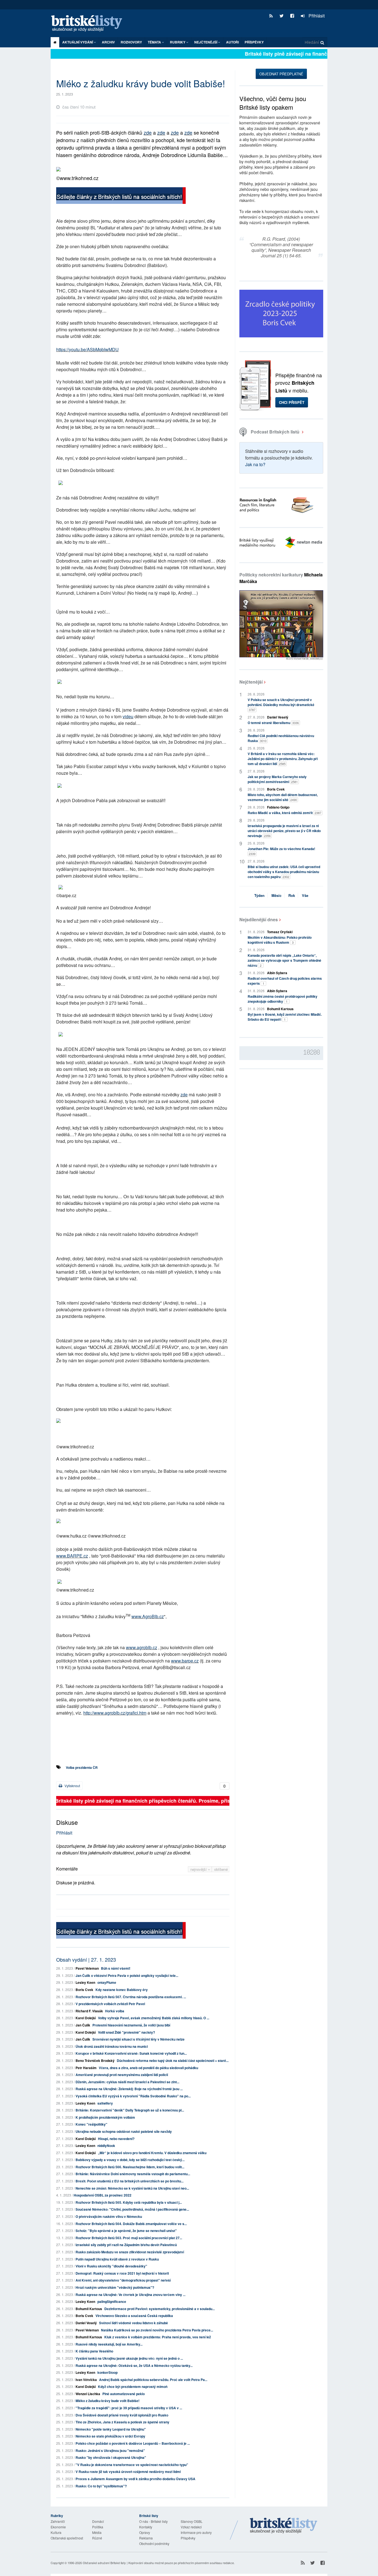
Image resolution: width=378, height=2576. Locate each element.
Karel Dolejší (86, 2018)
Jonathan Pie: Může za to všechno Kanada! (281, 851)
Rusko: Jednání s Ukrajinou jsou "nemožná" (110, 2451)
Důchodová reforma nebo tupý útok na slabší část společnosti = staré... (173, 2061)
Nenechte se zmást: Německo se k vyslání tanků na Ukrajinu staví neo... (132, 2188)
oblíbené (221, 1869)
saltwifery (105, 2103)
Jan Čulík (83, 2025)
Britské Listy (284, 2526)
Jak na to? (255, 464)
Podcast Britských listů (275, 432)
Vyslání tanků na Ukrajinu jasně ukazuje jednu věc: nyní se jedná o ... (129, 2358)
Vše (305, 895)
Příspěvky (254, 42)
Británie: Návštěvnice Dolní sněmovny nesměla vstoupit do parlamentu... (133, 2174)
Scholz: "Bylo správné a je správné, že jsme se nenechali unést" (126, 2231)
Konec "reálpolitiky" (91, 2124)
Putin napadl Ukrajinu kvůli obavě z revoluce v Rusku (117, 2259)
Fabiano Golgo (278, 807)
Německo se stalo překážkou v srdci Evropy (110, 2436)
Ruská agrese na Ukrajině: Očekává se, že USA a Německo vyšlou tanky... (134, 2365)
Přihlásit (316, 16)
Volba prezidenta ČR (82, 1767)
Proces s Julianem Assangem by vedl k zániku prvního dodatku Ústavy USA (135, 2479)
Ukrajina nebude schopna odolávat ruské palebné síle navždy (124, 2131)
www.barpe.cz (185, 1661)
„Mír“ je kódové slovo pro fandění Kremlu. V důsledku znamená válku (152, 2153)
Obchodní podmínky (154, 2543)
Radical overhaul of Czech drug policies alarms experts (285, 981)
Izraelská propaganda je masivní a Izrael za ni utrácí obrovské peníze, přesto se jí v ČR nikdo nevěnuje (284, 831)
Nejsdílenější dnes (259, 919)
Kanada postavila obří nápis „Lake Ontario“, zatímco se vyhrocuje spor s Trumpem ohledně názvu (284, 960)
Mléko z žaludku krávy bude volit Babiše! (108, 2401)
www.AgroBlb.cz (148, 1616)
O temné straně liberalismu (273, 723)
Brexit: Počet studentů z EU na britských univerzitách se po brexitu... (130, 2181)
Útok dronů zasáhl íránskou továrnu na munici (112, 2046)
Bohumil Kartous (89, 2309)
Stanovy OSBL (192, 2521)
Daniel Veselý (86, 2323)
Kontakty (146, 2527)
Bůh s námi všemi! (116, 1968)
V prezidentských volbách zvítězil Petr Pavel (110, 2004)
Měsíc (276, 895)
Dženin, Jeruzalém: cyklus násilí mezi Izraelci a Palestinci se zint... (127, 2082)
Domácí (98, 2521)
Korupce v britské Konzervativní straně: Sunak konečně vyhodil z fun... (131, 2053)
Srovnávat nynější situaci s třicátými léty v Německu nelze (138, 2039)
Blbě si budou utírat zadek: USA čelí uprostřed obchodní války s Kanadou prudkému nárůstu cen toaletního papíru (284, 872)
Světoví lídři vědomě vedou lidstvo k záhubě (134, 2323)
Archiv (108, 42)
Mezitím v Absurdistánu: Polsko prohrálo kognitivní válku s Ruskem (280, 940)
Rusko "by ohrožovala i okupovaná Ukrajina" (111, 2457)
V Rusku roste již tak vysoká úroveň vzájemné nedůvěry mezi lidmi (128, 2472)
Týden (259, 895)
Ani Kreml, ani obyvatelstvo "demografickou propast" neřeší (123, 2280)
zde (148, 132)
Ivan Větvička (86, 2380)
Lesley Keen (85, 1982)
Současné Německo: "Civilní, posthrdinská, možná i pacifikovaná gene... (132, 2209)
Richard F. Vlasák (89, 2011)
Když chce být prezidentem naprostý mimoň (133, 2387)
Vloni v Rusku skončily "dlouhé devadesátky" (111, 2266)
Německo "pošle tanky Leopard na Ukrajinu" (111, 2429)
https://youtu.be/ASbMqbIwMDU (87, 349)
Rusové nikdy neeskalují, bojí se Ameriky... (109, 2344)
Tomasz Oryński (280, 932)
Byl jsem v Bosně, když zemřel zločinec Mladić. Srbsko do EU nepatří (285, 1017)
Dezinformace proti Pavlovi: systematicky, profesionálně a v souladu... (160, 2309)
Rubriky (178, 42)
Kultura (56, 2532)
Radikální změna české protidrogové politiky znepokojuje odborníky (283, 999)
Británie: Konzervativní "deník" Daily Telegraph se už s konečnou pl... (130, 2110)
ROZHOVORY (131, 42)
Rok (292, 895)
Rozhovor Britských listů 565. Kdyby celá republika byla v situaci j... (129, 2202)
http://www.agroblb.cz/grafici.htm (115, 1713)
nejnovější (199, 1869)
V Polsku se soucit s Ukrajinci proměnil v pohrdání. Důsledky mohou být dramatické (281, 705)
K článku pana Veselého (94, 2351)
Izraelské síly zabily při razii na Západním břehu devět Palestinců (126, 2245)
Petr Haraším (86, 2068)
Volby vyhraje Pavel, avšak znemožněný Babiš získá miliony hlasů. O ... (154, 2018)
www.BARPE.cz (72, 1556)
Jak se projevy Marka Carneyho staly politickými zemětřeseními (277, 779)
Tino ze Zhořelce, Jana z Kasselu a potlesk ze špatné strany (122, 2422)
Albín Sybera (277, 973)
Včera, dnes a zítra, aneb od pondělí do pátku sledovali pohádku (148, 2068)
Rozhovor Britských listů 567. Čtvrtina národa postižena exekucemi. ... (131, 1997)
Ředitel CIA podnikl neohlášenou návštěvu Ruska (281, 738)
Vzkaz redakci (191, 2527)
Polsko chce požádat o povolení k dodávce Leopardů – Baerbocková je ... (133, 2443)
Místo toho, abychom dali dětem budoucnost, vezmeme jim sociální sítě (283, 797)
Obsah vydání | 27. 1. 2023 (86, 1959)
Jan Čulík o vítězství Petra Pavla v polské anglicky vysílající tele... (127, 1975)
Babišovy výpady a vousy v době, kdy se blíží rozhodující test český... (130, 2160)
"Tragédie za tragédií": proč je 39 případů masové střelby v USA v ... (129, 2408)
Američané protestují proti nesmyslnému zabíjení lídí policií (122, 2075)
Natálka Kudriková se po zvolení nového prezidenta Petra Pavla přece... (157, 2330)
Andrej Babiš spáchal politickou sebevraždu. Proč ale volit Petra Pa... (153, 2380)
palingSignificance (112, 2302)
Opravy (145, 2532)
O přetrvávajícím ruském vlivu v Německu (109, 2216)
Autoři (232, 42)
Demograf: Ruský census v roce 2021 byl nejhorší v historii (122, 2273)
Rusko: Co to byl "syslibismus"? (101, 2486)
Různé (97, 2538)
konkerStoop (108, 2372)
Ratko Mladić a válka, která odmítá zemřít (284, 813)
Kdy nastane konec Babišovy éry (122, 1990)
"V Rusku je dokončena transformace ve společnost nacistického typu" (132, 2465)
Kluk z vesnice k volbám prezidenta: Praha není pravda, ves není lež (158, 2337)
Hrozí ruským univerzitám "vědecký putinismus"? (115, 2287)
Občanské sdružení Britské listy (104, 2563)
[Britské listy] (121, 196)
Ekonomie (58, 2527)
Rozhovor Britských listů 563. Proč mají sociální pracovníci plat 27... (129, 2238)
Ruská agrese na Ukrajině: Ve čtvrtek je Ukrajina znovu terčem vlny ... (130, 2295)
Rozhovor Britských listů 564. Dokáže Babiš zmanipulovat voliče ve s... (131, 2224)
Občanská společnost (67, 2538)
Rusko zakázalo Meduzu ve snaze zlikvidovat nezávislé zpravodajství (130, 2252)
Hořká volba (115, 2011)
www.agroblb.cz (142, 1647)
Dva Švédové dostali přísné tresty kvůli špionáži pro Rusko (122, 2415)
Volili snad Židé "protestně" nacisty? (126, 2032)
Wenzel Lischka (88, 2394)
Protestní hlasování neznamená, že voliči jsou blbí (131, 2025)
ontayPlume (107, 1982)
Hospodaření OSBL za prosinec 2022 (103, 2195)
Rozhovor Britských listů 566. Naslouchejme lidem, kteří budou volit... (130, 2167)
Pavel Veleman (87, 1968)
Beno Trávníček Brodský (95, 2061)
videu (128, 716)
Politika (98, 2527)
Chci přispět (292, 402)
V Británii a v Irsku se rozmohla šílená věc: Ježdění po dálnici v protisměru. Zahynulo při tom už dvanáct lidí (283, 759)
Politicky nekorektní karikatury (281, 578)
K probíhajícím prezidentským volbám (105, 2117)
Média (97, 2532)
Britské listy (89, 24)
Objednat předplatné (281, 74)
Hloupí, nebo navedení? (116, 2139)
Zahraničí (58, 2521)
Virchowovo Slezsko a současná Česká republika (134, 2316)
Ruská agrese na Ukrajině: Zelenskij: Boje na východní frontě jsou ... (129, 2089)
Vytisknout (72, 1786)
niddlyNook (106, 2146)
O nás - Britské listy (153, 2521)
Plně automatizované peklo (124, 2394)
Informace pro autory (196, 2532)
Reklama (146, 2538)
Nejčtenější (251, 682)
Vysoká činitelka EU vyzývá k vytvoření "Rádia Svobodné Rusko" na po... (133, 2096)
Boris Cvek (84, 1990)
